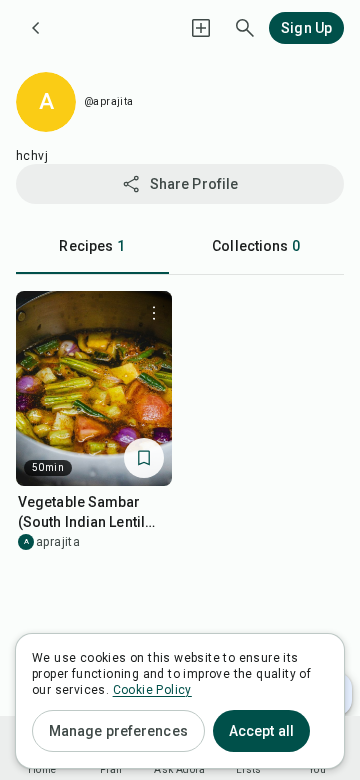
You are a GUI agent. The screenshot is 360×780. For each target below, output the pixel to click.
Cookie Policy (152, 690)
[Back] (36, 28)
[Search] (245, 28)
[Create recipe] (201, 28)
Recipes (92, 246)
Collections (256, 246)
